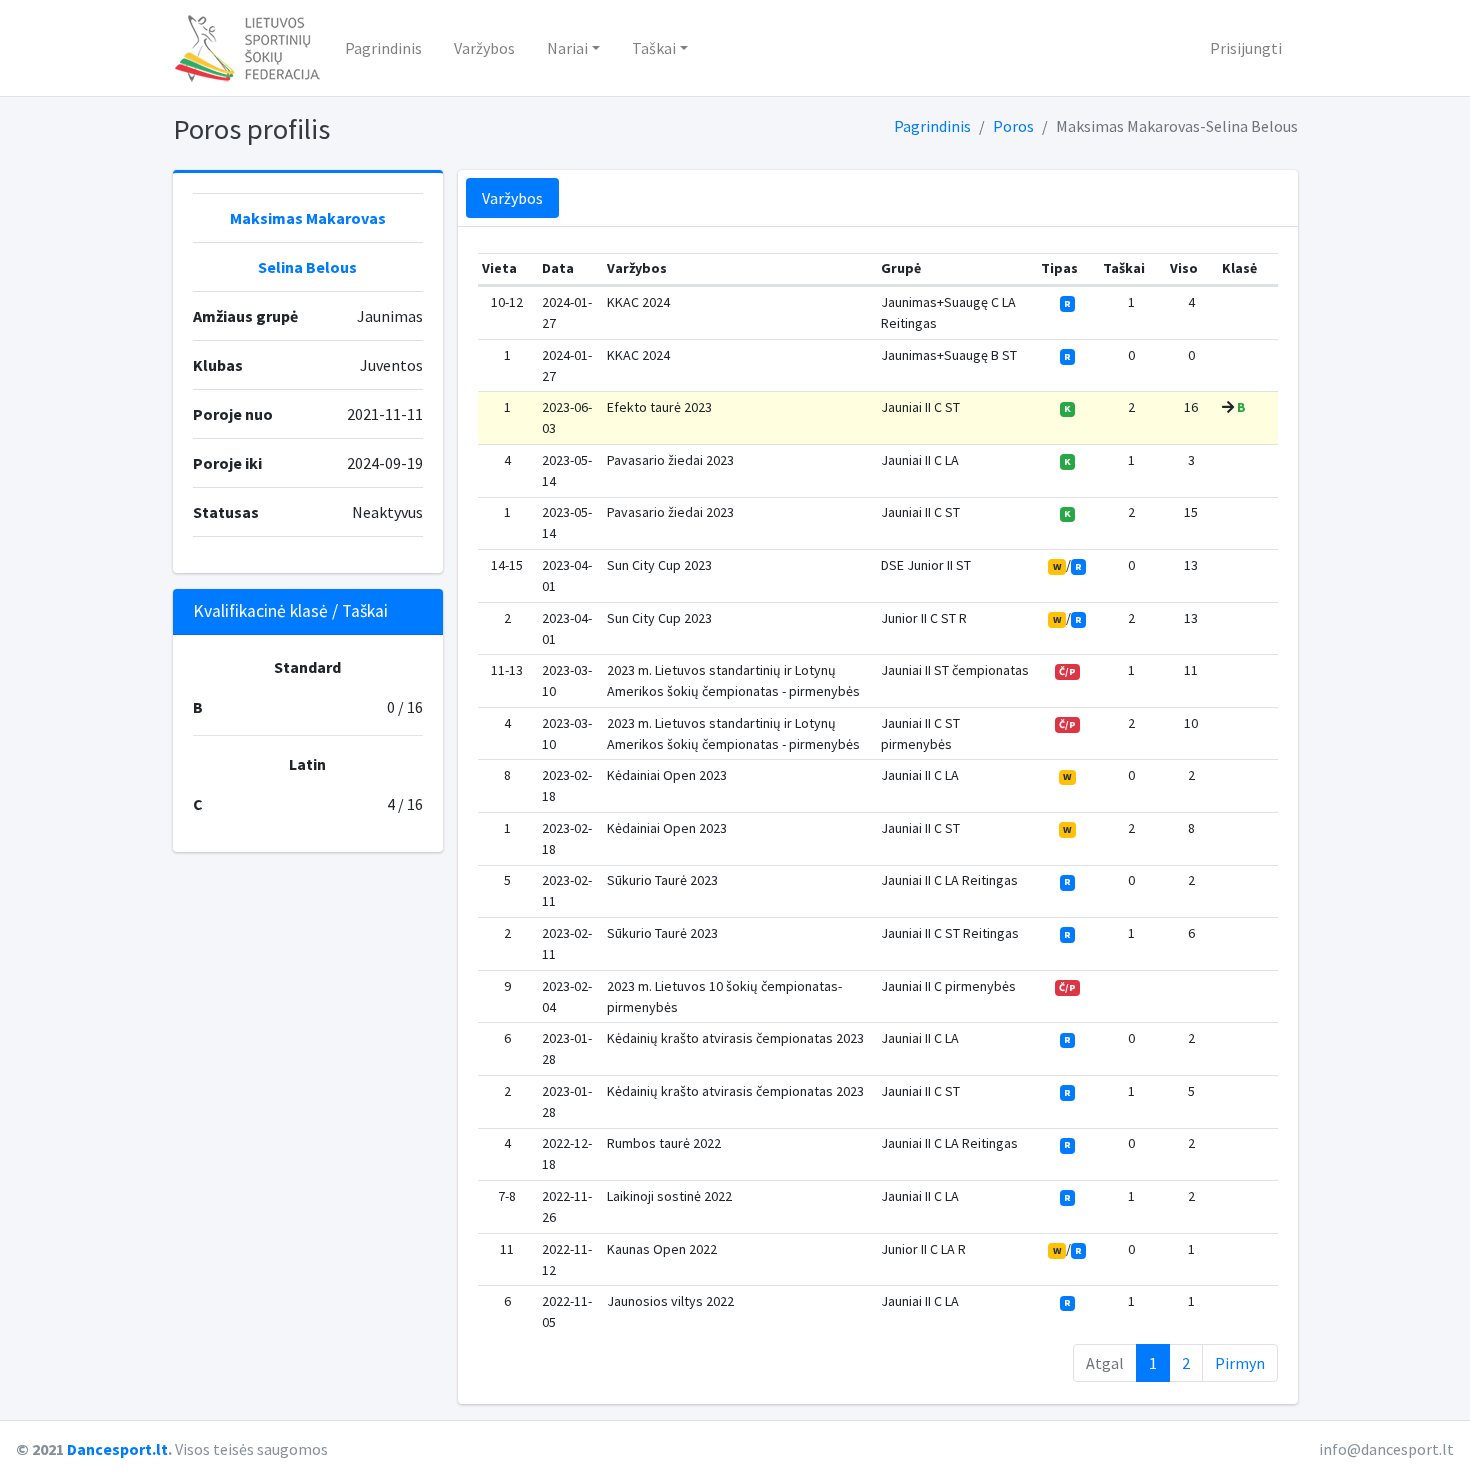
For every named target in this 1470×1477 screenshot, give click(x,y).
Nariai (567, 48)
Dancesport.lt (117, 1449)
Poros (1013, 126)
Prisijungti (1246, 48)
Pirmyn (1240, 1363)
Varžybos (484, 48)
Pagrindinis (383, 48)
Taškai (654, 48)
